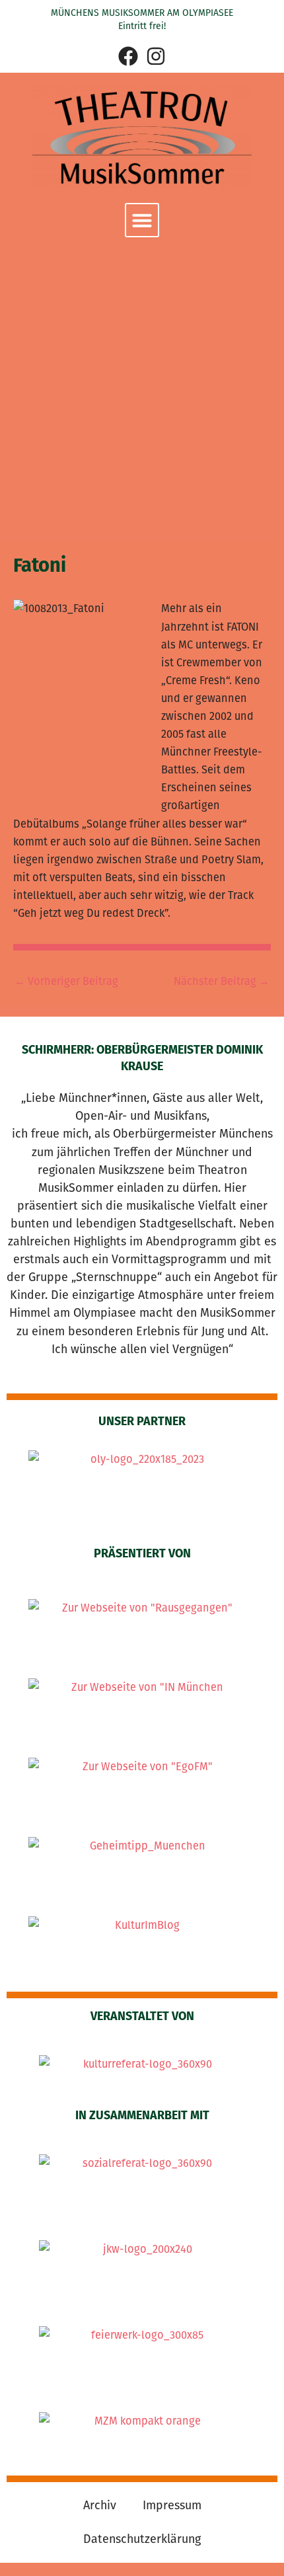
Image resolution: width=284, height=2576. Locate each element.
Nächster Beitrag (222, 982)
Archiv (100, 2505)
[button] (142, 220)
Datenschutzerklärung (142, 2539)
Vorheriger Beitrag (66, 982)
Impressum (172, 2505)
